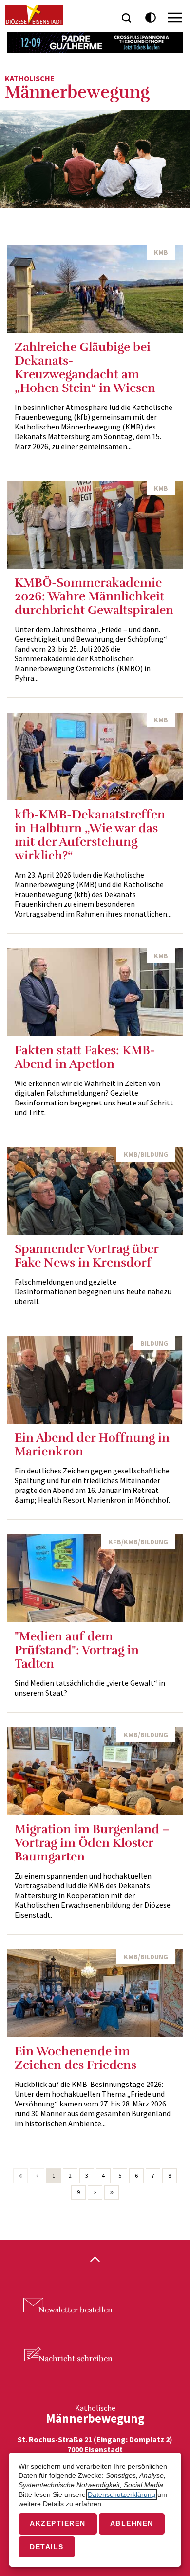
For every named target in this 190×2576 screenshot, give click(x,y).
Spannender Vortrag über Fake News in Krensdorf (86, 1256)
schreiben (76, 2359)
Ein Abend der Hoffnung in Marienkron (92, 1444)
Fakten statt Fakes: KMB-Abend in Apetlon (85, 1057)
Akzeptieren (58, 2524)
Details (47, 2547)
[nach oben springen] (95, 2260)
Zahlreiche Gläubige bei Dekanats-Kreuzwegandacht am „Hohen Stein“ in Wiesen (85, 367)
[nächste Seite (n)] (95, 2192)
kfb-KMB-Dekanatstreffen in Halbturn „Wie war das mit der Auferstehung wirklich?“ (90, 835)
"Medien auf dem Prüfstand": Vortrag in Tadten (77, 1650)
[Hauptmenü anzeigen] (175, 18)
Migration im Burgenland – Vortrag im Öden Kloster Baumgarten (92, 1843)
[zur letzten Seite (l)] (112, 2192)
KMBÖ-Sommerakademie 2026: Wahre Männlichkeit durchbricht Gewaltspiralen (94, 596)
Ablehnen (132, 2524)
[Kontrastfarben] (151, 18)
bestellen (76, 2310)
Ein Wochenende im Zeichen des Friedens (76, 2058)
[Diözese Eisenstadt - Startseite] (34, 15)
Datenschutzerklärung (122, 2495)
